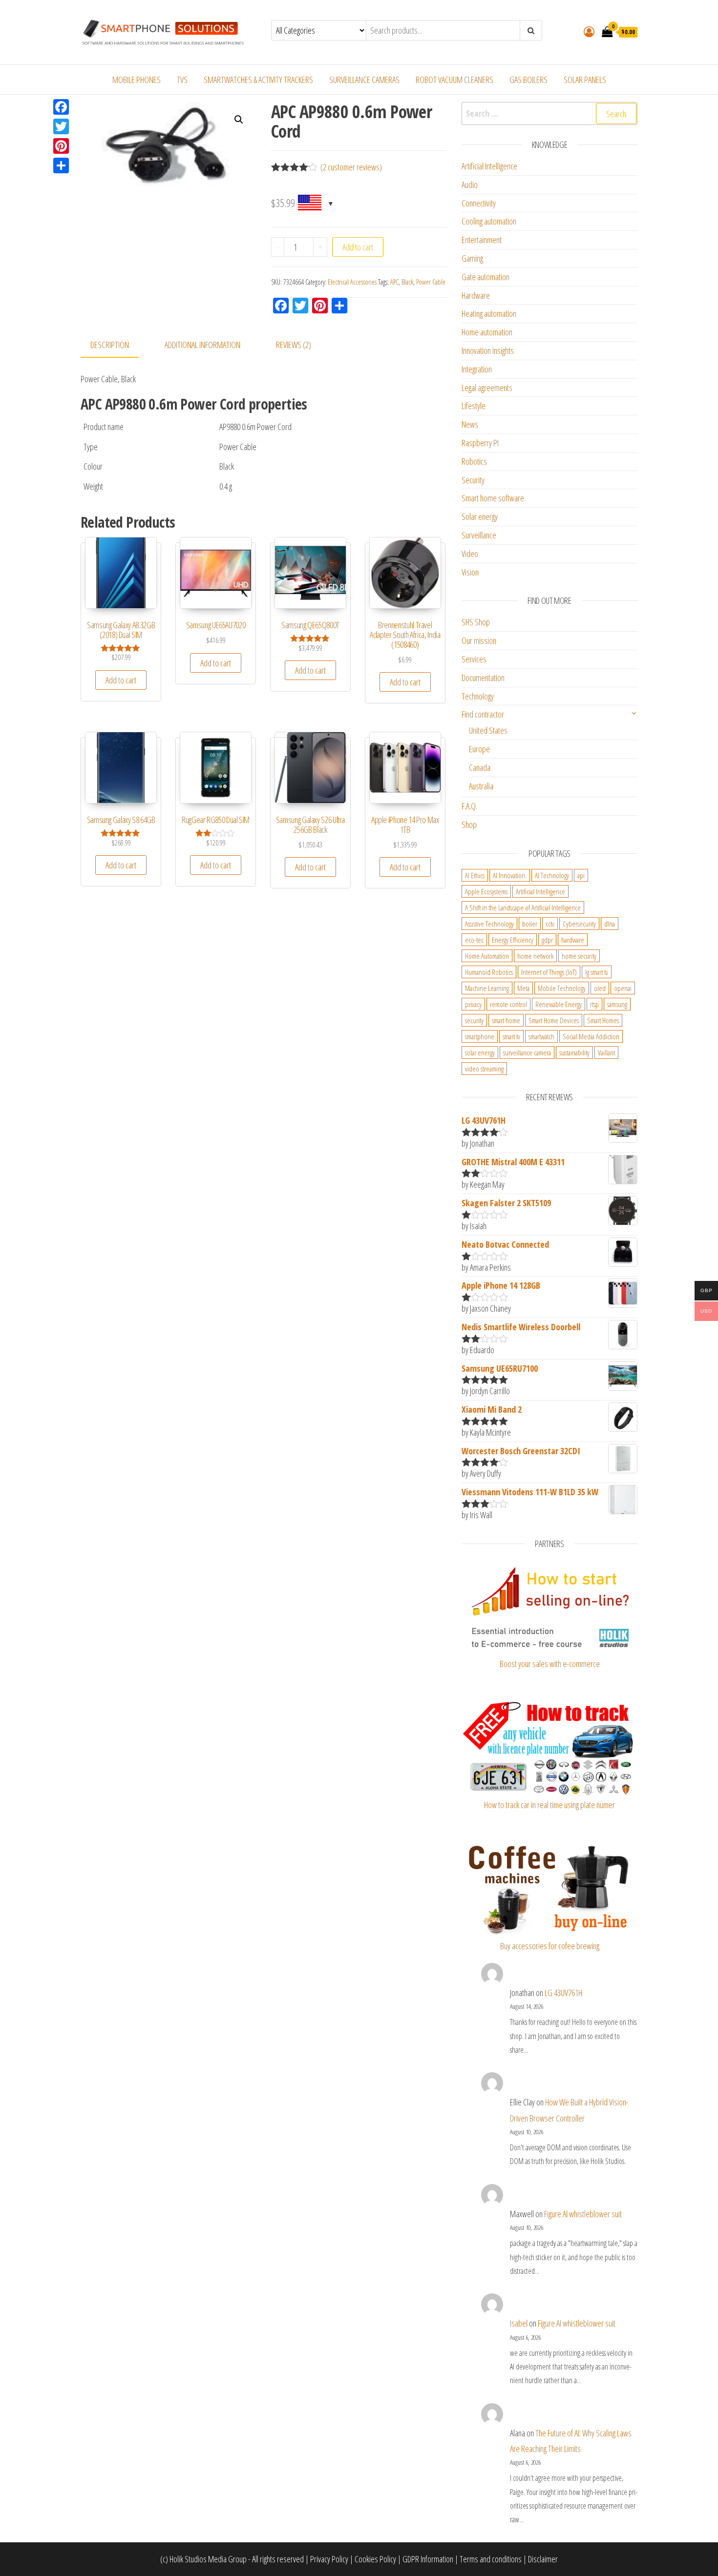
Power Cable (431, 282)
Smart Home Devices (554, 1020)
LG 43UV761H (563, 1993)
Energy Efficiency (513, 940)
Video (470, 554)
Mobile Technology (562, 988)
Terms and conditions (491, 2559)
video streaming (484, 1069)
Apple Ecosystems (486, 891)
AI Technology (552, 875)
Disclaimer (543, 2559)
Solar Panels (585, 80)
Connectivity (479, 203)
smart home (506, 1020)
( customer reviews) (351, 167)
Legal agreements (487, 388)
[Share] (61, 165)
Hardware (476, 295)
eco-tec (474, 940)
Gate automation (486, 277)
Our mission (479, 640)
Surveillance (479, 535)
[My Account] (589, 31)
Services (474, 659)
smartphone (480, 1036)
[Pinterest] (61, 146)
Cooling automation (489, 221)
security (474, 1020)
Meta (523, 988)
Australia (481, 786)
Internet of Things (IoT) (549, 972)
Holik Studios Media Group (208, 2559)
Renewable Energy (559, 1004)
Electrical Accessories (352, 282)
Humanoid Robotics (489, 972)
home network (535, 956)
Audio (470, 185)
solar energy (480, 1052)
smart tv (511, 1036)
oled (600, 988)
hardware (573, 940)
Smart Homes (603, 1020)
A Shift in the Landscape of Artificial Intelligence (523, 907)
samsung (617, 1004)
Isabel (519, 2323)
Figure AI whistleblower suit (583, 2214)
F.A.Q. (469, 806)
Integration (477, 369)
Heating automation (489, 313)
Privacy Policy (329, 2559)
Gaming (472, 258)
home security (579, 956)
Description (110, 345)
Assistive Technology (489, 924)
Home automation (487, 332)
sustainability (574, 1052)
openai (623, 988)
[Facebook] (61, 107)
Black (407, 282)
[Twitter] (61, 126)
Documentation (483, 678)
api (581, 875)
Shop (469, 824)
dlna (610, 924)
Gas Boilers (528, 80)
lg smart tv (597, 972)
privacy (473, 1004)
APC (394, 282)
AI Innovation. (510, 875)
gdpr (547, 940)
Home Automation (487, 956)
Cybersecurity (579, 924)
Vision (470, 572)
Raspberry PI (480, 443)
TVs (182, 80)
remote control (508, 1004)
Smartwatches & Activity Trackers (258, 80)
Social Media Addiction (591, 1036)
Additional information (202, 345)
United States (488, 730)
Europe (479, 749)
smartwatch (541, 1036)
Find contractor (483, 714)
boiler (530, 924)
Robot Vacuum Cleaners (454, 80)
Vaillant (606, 1052)
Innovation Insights (488, 350)
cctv (550, 924)
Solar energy (480, 516)
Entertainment (482, 240)
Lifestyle (474, 406)
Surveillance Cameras (364, 80)
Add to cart (358, 247)
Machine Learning (487, 988)
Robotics (474, 461)
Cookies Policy (375, 2559)
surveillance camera (527, 1052)
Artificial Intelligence (489, 166)
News (470, 424)
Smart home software (493, 498)
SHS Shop (476, 622)
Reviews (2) (294, 345)
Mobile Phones (137, 80)
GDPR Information (428, 2559)
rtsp (594, 1004)
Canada (480, 767)
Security (473, 480)
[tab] (117, 345)
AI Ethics (475, 875)
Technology (478, 696)
